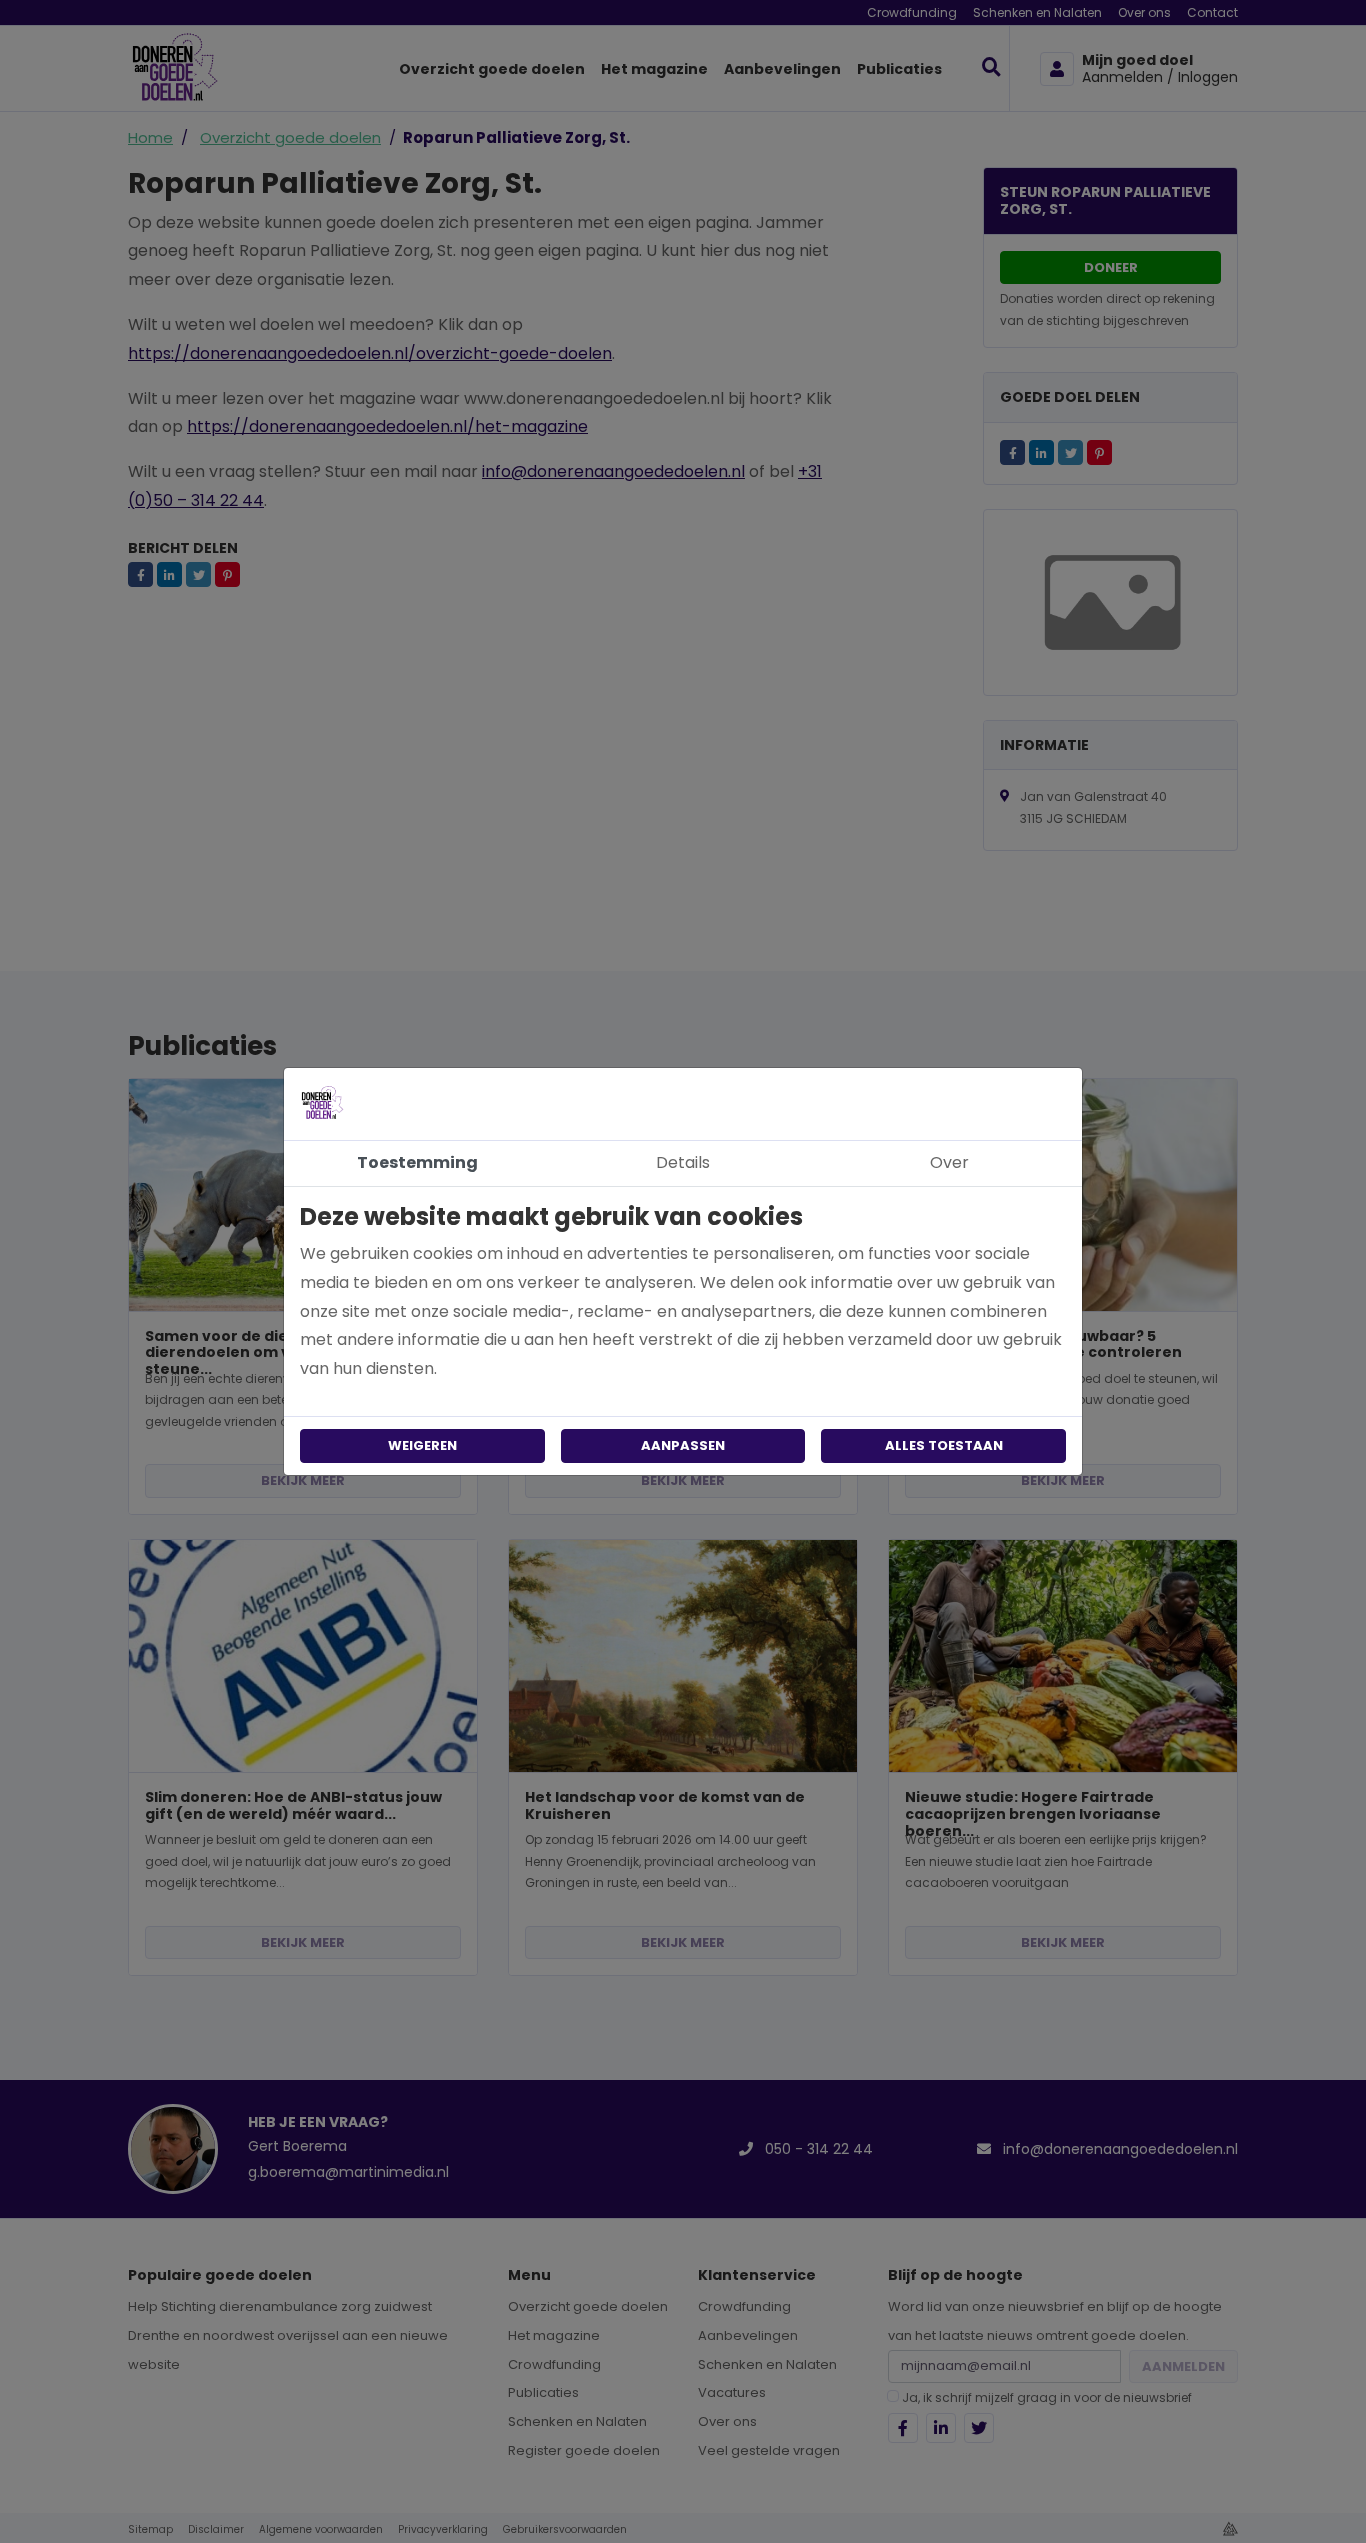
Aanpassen (683, 1445)
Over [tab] (949, 1162)
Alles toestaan (944, 1445)
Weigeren (422, 1445)
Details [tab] (683, 1162)
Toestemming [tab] (417, 1162)
